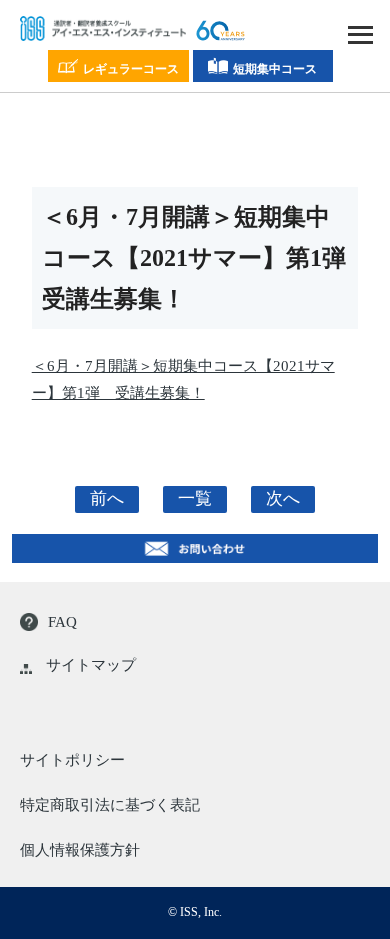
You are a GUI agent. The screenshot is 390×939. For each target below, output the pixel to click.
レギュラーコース (131, 69)
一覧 (195, 498)
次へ (283, 498)
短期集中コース (275, 69)
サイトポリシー (72, 760)
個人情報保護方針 (80, 850)
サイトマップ (91, 665)
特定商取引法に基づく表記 (110, 805)
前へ (107, 498)
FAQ (62, 622)
